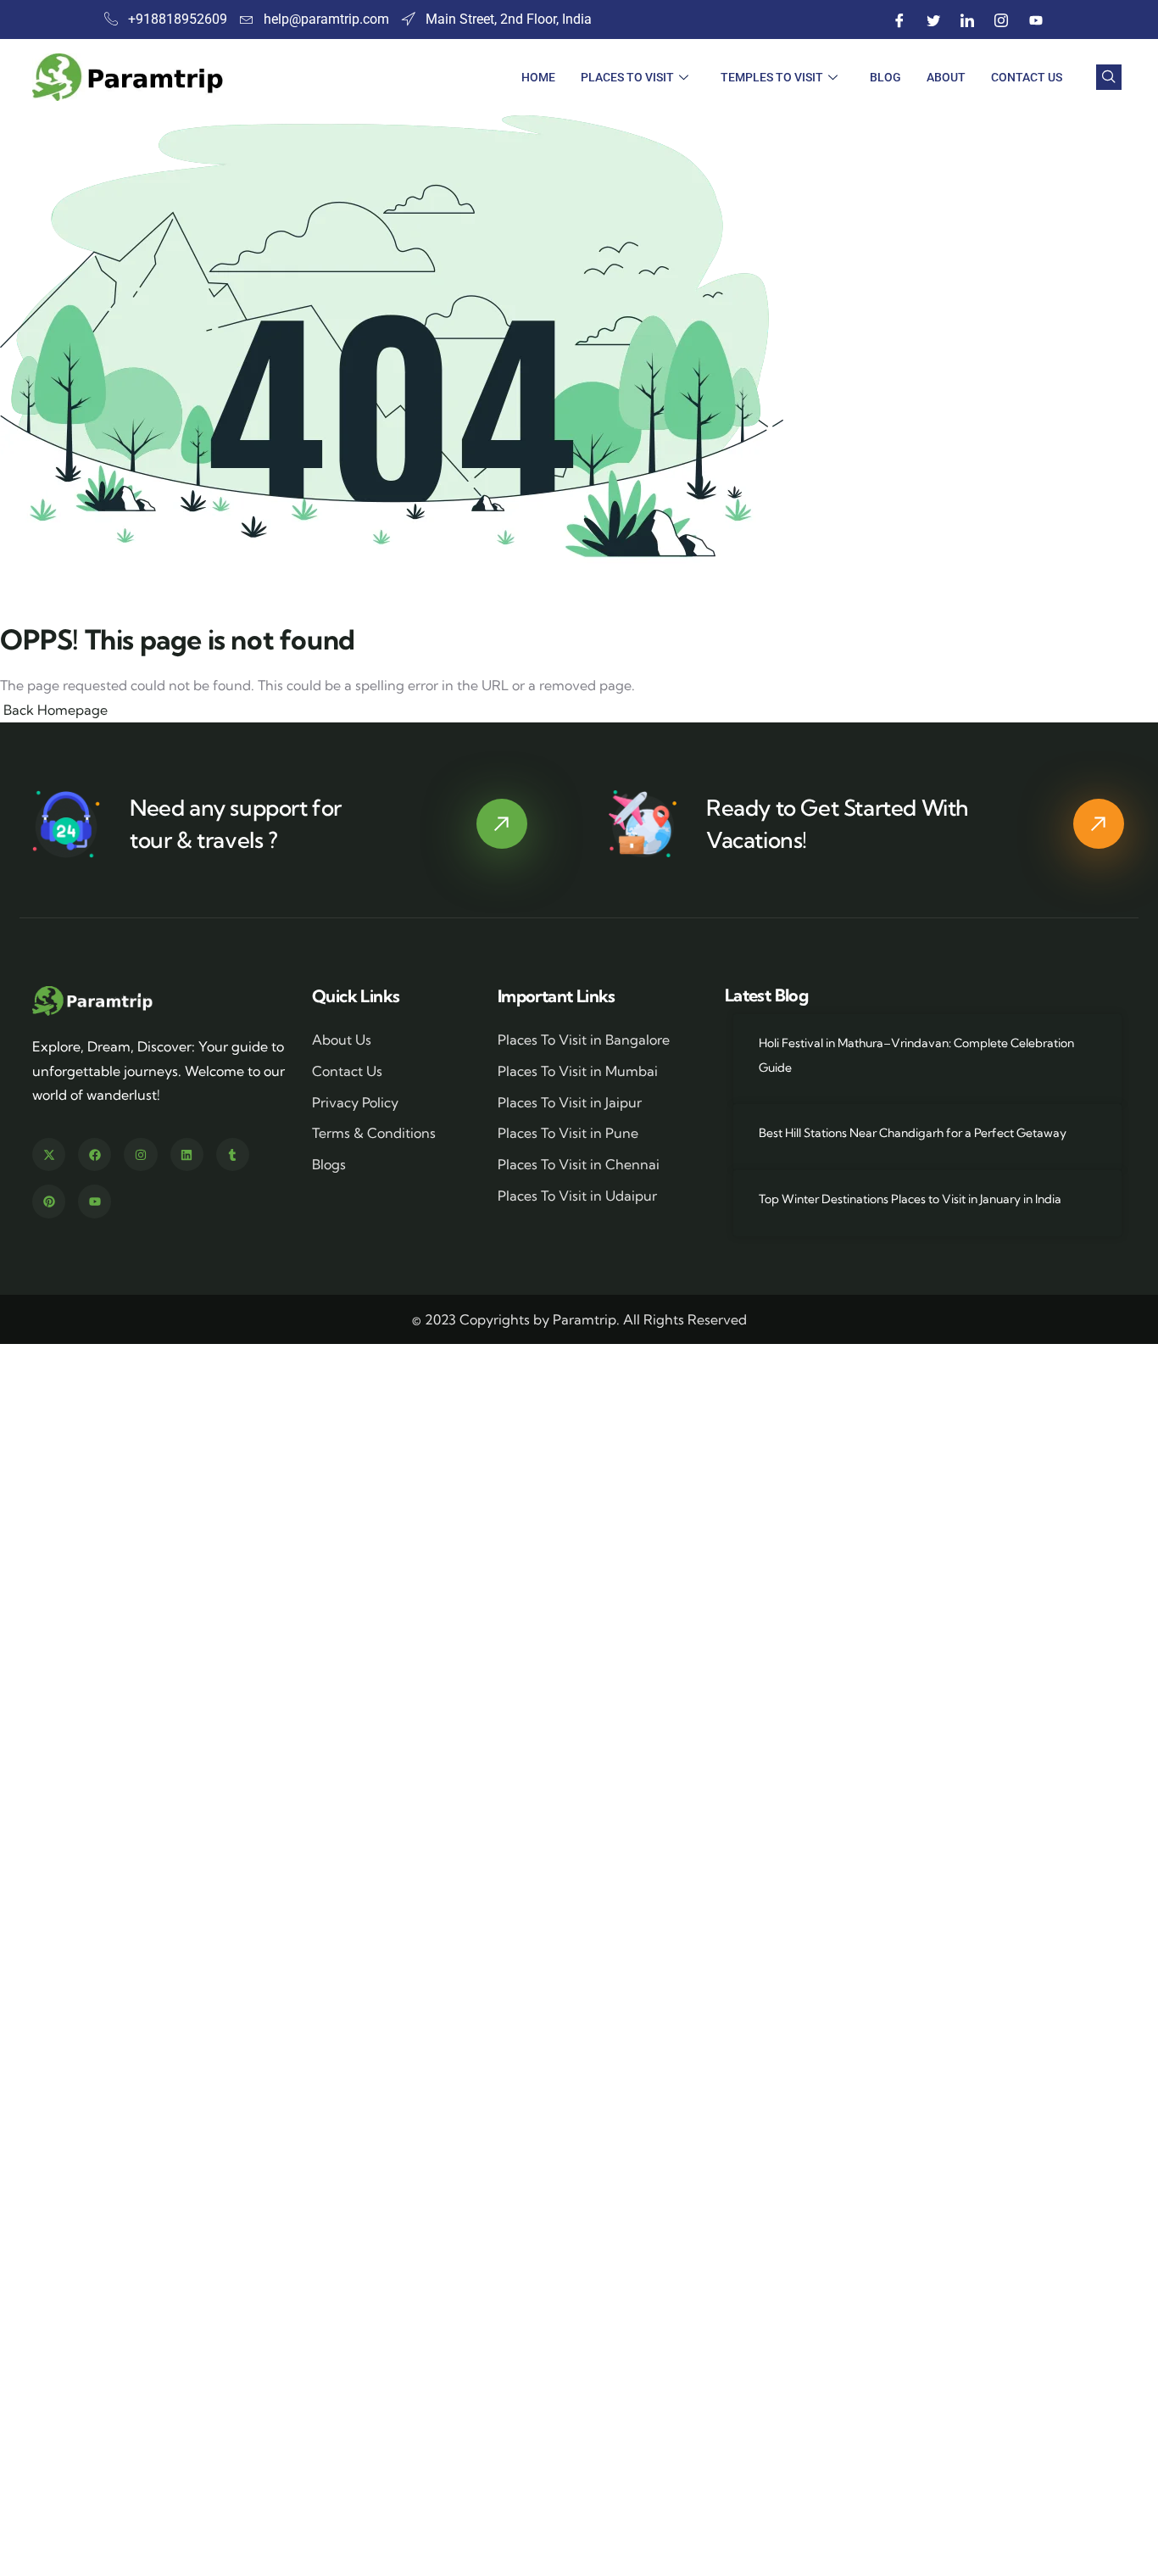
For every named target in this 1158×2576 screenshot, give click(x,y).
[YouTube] (1036, 20)
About (946, 77)
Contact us (1027, 77)
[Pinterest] (49, 1201)
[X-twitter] (49, 1154)
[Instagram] (1002, 20)
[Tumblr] (233, 1154)
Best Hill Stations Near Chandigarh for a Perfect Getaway (913, 1133)
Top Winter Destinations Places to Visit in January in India (910, 1199)
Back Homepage (54, 710)
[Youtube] (95, 1201)
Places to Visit (627, 77)
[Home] (94, 1001)
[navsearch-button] (1109, 77)
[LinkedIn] (968, 20)
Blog (885, 77)
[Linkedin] (187, 1154)
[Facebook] (900, 20)
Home (538, 77)
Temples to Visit (772, 77)
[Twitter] (934, 20)
